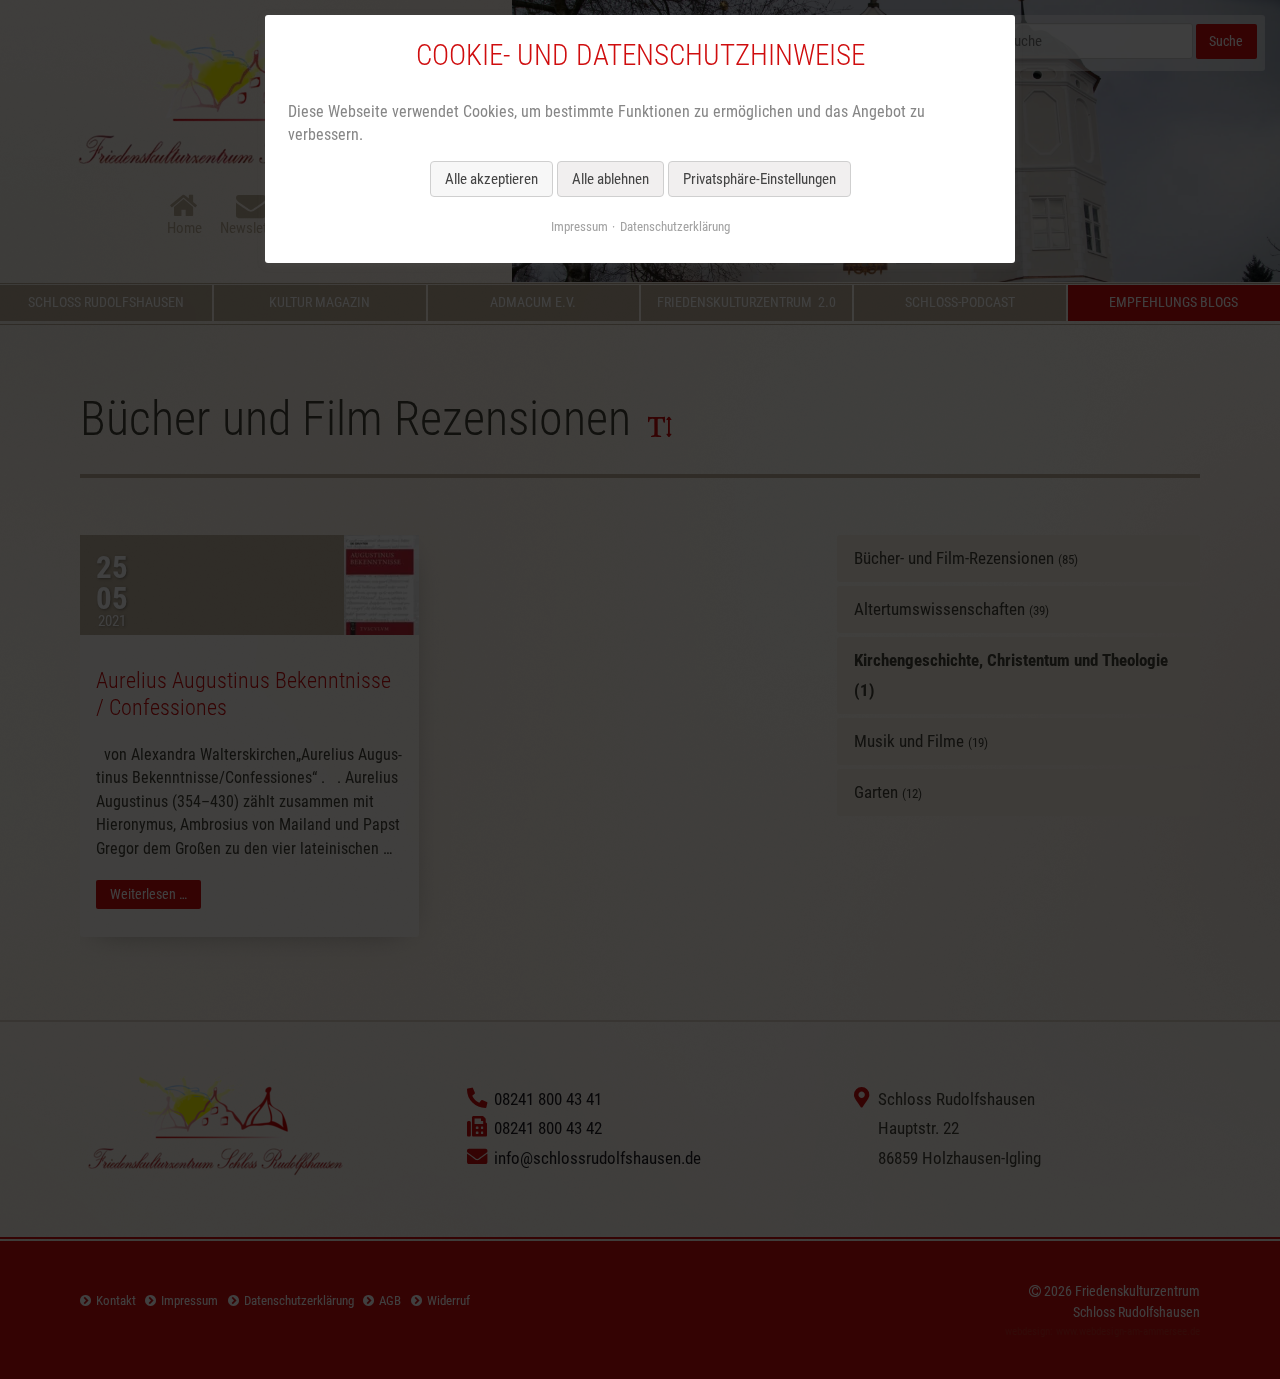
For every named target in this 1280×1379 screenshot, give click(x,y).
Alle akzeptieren (491, 179)
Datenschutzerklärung (675, 226)
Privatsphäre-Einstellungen (759, 179)
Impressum (579, 226)
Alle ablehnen (610, 179)
